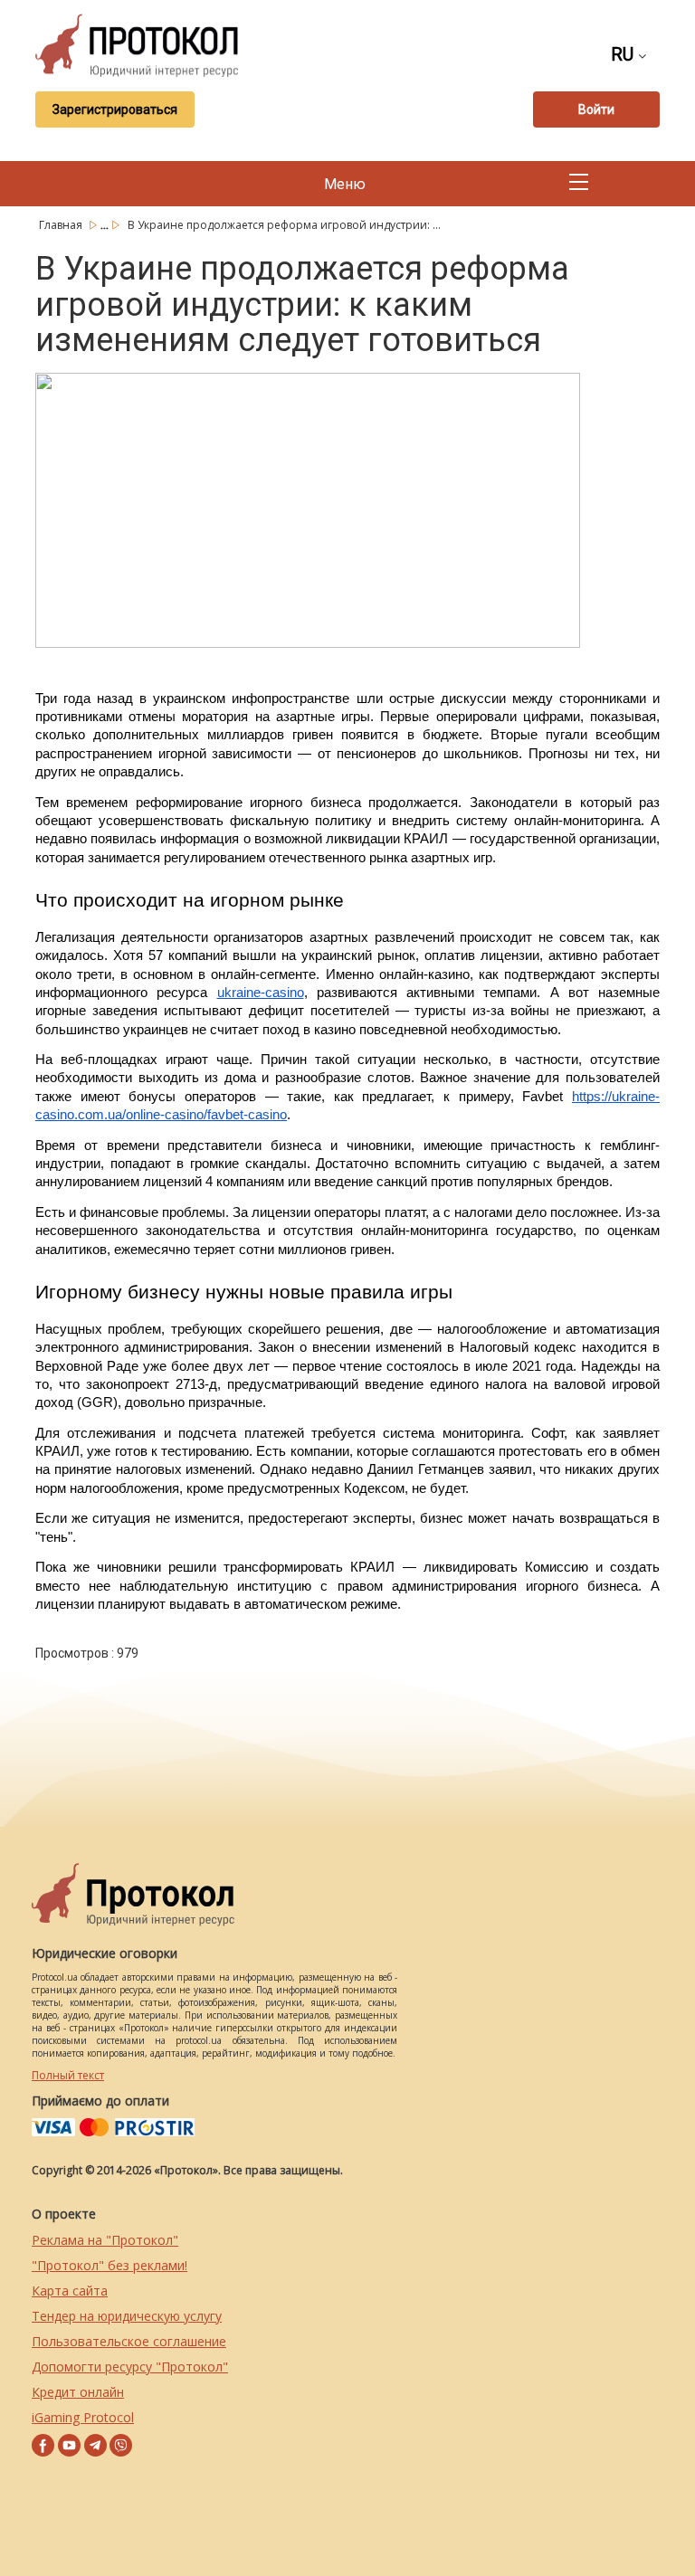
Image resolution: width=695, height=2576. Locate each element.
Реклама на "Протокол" (105, 2240)
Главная (62, 225)
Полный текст (68, 2075)
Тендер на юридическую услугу (127, 2316)
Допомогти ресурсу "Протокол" (130, 2367)
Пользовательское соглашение (129, 2341)
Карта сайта (70, 2291)
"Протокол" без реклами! (109, 2265)
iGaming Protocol (83, 2417)
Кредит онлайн (78, 2392)
